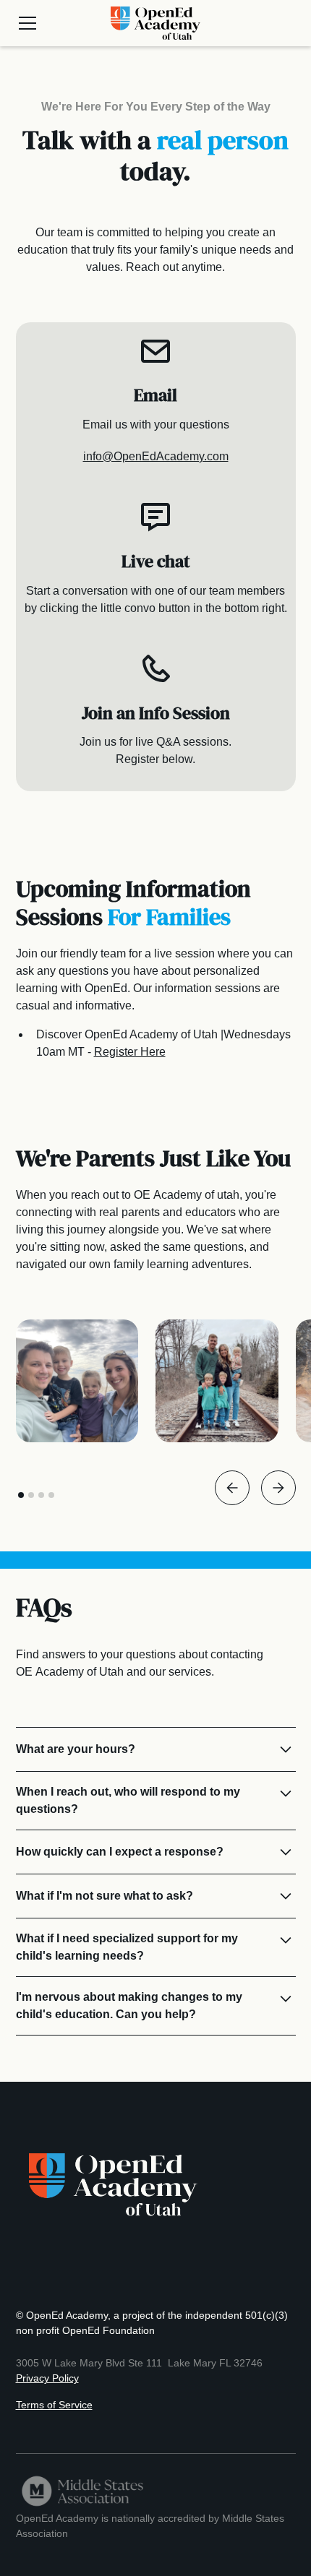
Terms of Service (54, 2405)
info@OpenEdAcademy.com (156, 456)
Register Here (130, 1052)
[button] (55, 23)
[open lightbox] (77, 1381)
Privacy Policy (47, 2378)
